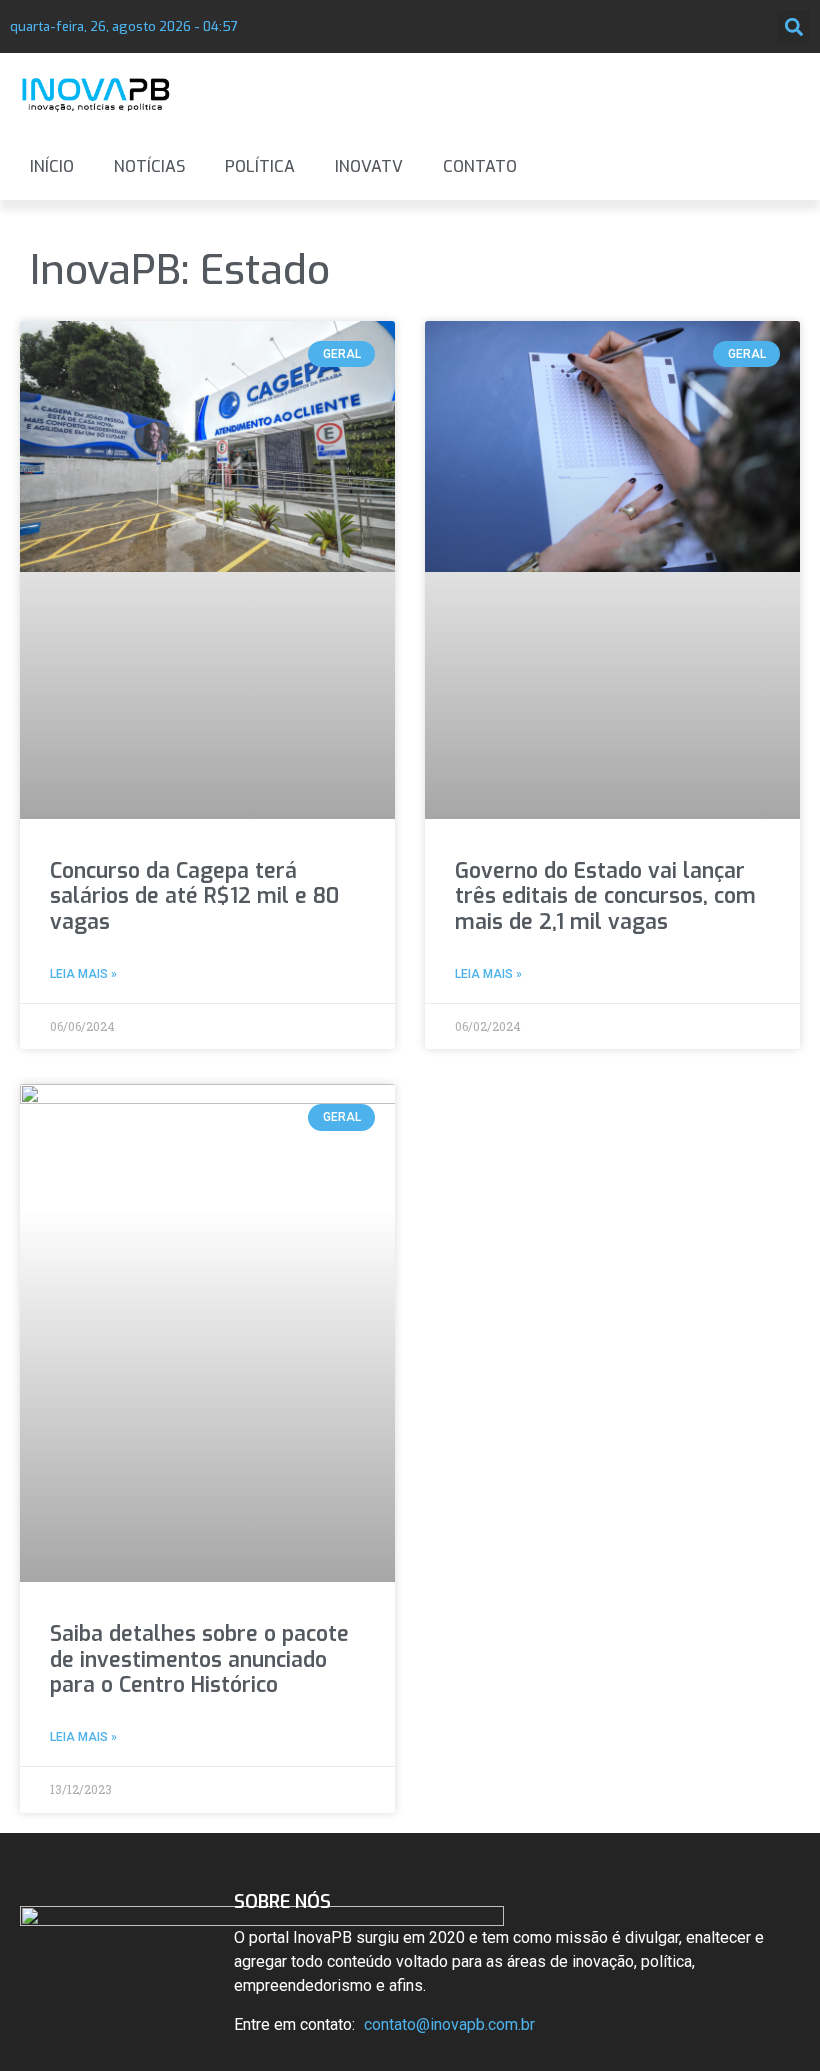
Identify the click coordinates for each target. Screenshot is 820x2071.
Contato (480, 166)
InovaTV (369, 166)
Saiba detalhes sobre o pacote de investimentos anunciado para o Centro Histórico (199, 1659)
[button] (793, 26)
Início (52, 166)
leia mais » (83, 974)
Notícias (149, 166)
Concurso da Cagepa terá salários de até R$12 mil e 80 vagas (194, 896)
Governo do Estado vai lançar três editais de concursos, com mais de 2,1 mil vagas (605, 896)
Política (260, 166)
